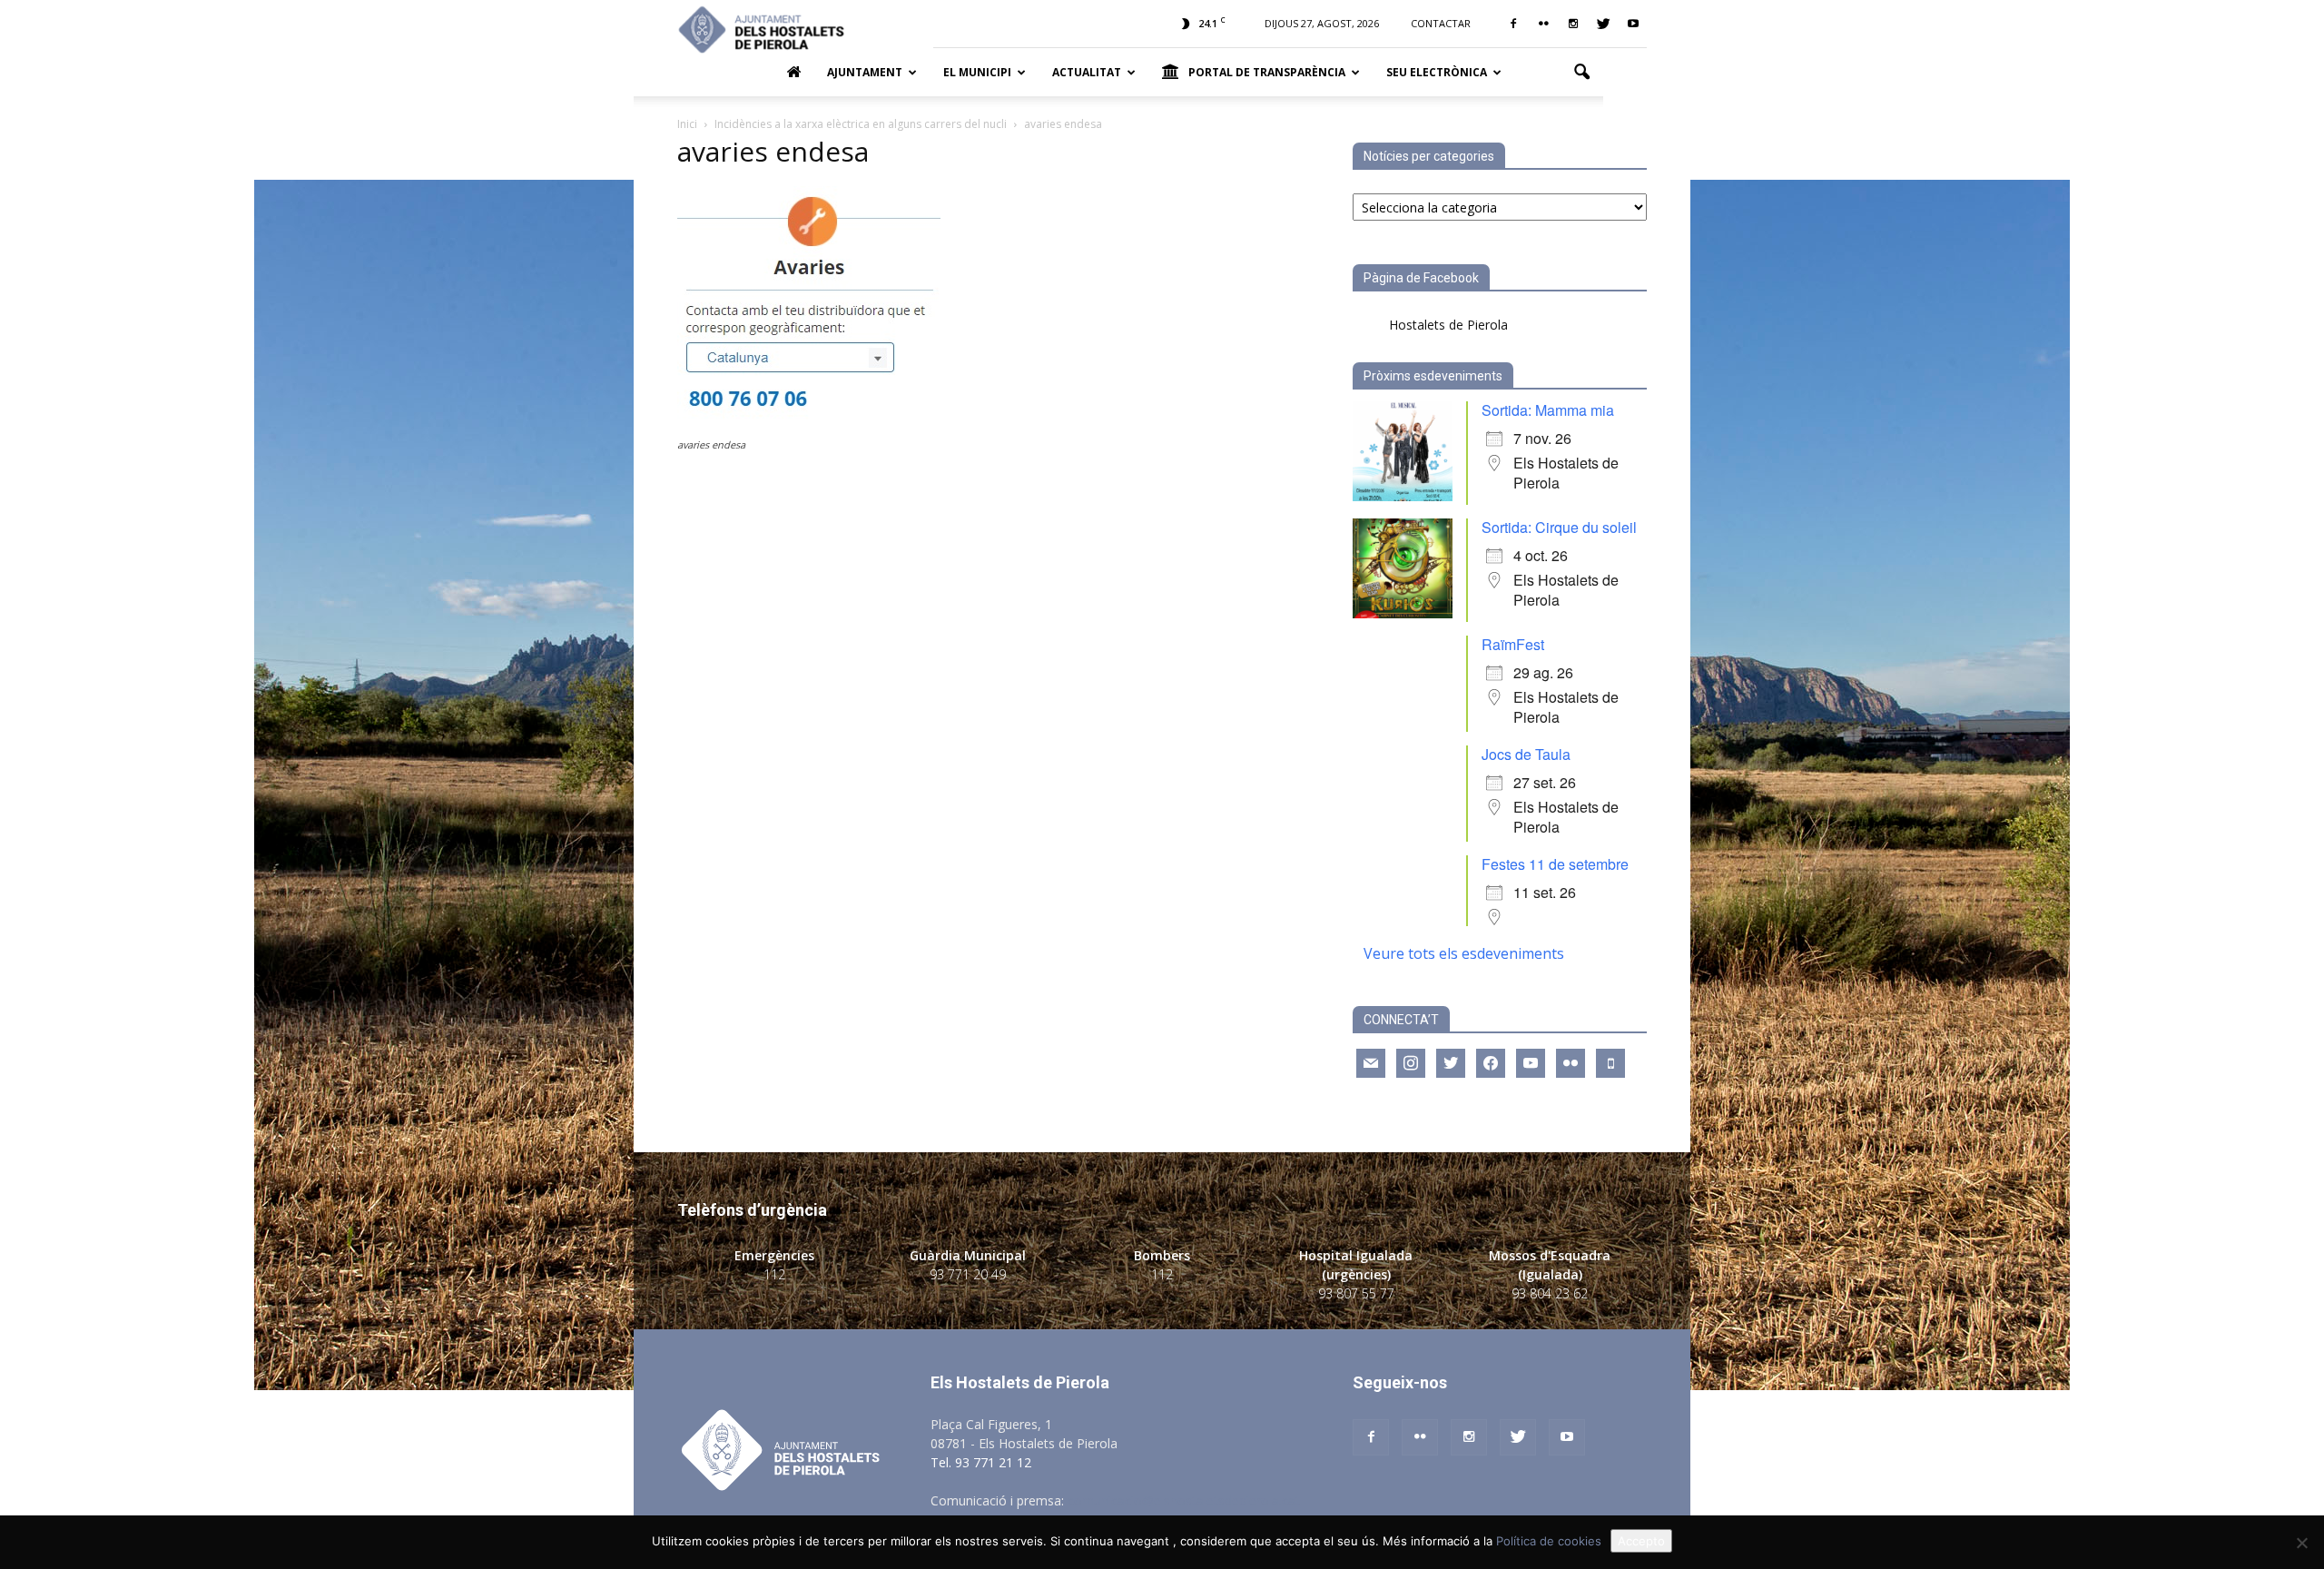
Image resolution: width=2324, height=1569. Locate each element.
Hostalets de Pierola (1448, 325)
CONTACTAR (1441, 23)
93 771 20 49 (968, 1274)
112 (774, 1274)
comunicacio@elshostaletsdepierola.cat (1184, 1500)
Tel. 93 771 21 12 (981, 1462)
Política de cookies (1549, 1541)
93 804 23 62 (1550, 1293)
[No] (2301, 1543)
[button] (1581, 73)
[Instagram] (1573, 24)
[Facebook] (1513, 24)
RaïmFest (1513, 644)
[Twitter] (1603, 24)
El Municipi (977, 72)
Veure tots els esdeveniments (1464, 953)
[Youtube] (1633, 24)
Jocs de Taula (1526, 754)
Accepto (1641, 1541)
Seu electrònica (1437, 72)
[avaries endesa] (809, 427)
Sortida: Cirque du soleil (1559, 527)
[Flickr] (1543, 24)
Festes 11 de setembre (1555, 864)
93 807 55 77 (1356, 1293)
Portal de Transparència (1267, 72)
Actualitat (1087, 72)
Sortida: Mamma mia (1548, 410)
